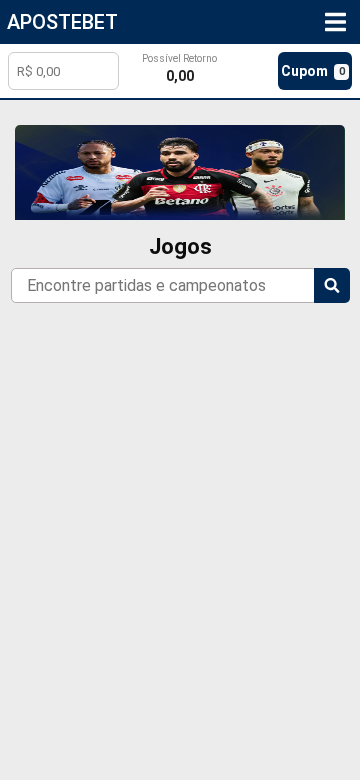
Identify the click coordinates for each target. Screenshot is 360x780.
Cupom (312, 71)
